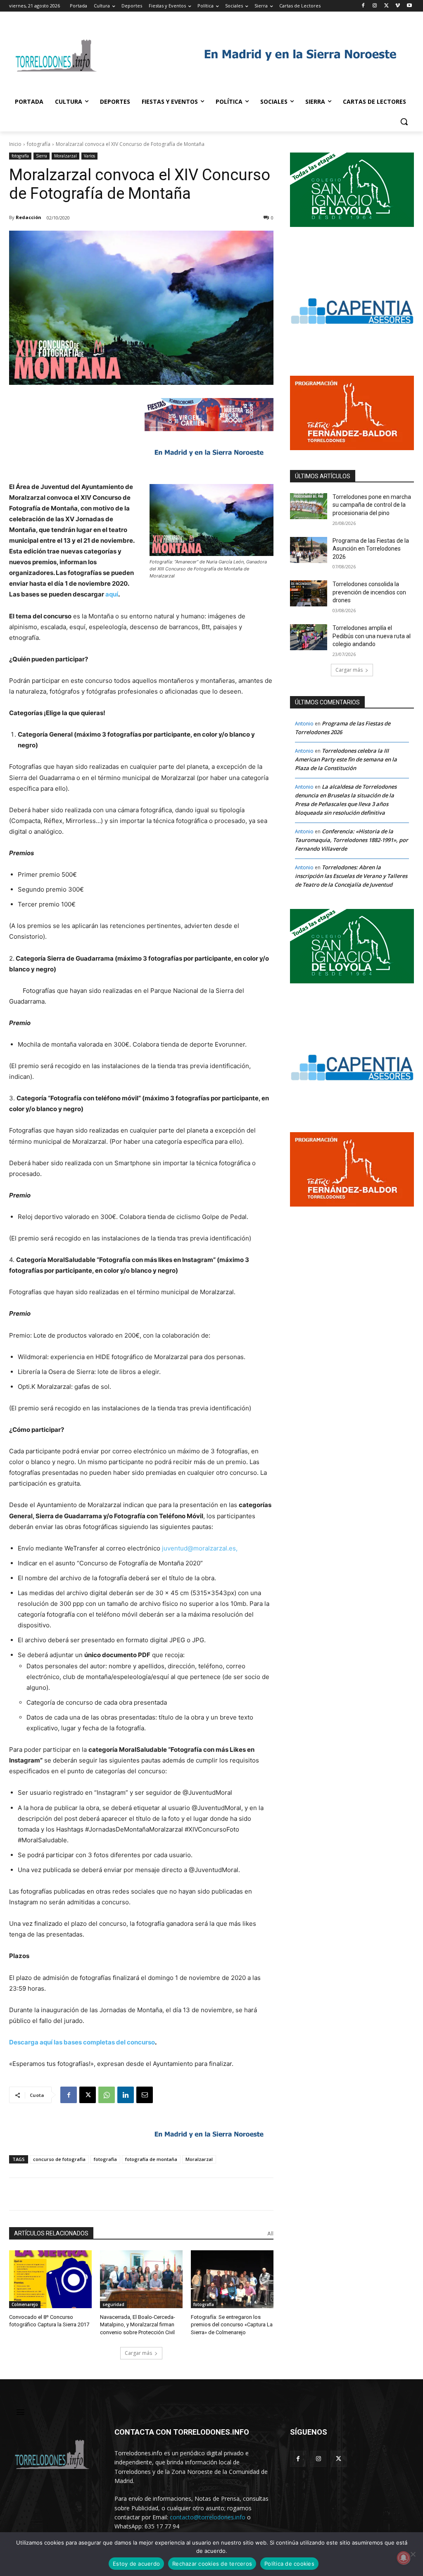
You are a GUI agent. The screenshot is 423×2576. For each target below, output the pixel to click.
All (270, 2234)
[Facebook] (363, 6)
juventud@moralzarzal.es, (200, 1548)
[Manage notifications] (404, 2558)
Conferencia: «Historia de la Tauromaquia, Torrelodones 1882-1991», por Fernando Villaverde (352, 840)
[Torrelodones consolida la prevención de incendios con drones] (309, 593)
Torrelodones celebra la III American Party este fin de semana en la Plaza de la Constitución (346, 759)
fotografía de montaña (151, 2159)
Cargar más (138, 2353)
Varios (89, 156)
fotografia (105, 2159)
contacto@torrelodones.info (208, 2517)
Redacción (29, 217)
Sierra (42, 156)
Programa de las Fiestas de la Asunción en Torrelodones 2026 (371, 549)
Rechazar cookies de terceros (212, 2564)
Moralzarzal (65, 156)
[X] (386, 6)
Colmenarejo (25, 2304)
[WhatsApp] (107, 2095)
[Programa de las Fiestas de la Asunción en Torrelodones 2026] (309, 550)
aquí (112, 594)
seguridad (113, 2304)
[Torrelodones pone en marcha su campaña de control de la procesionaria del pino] (309, 506)
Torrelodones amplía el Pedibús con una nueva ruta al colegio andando (372, 636)
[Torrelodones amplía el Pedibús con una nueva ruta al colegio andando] (309, 637)
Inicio (15, 144)
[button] (404, 122)
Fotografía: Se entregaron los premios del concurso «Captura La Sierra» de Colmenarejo (232, 2324)
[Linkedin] (126, 2095)
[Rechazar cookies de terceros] (413, 2554)
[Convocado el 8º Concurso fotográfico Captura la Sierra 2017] (50, 2279)
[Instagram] (375, 6)
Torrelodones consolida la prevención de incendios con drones (369, 592)
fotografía (39, 144)
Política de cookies (289, 2564)
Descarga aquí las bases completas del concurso (82, 2042)
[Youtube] (409, 6)
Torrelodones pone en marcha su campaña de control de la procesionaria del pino (372, 505)
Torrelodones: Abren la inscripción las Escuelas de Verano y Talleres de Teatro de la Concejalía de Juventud (351, 876)
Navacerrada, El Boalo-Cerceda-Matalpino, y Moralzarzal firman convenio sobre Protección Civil (138, 2324)
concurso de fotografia (59, 2159)
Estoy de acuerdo (136, 2564)
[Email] (145, 2095)
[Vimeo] (398, 6)
